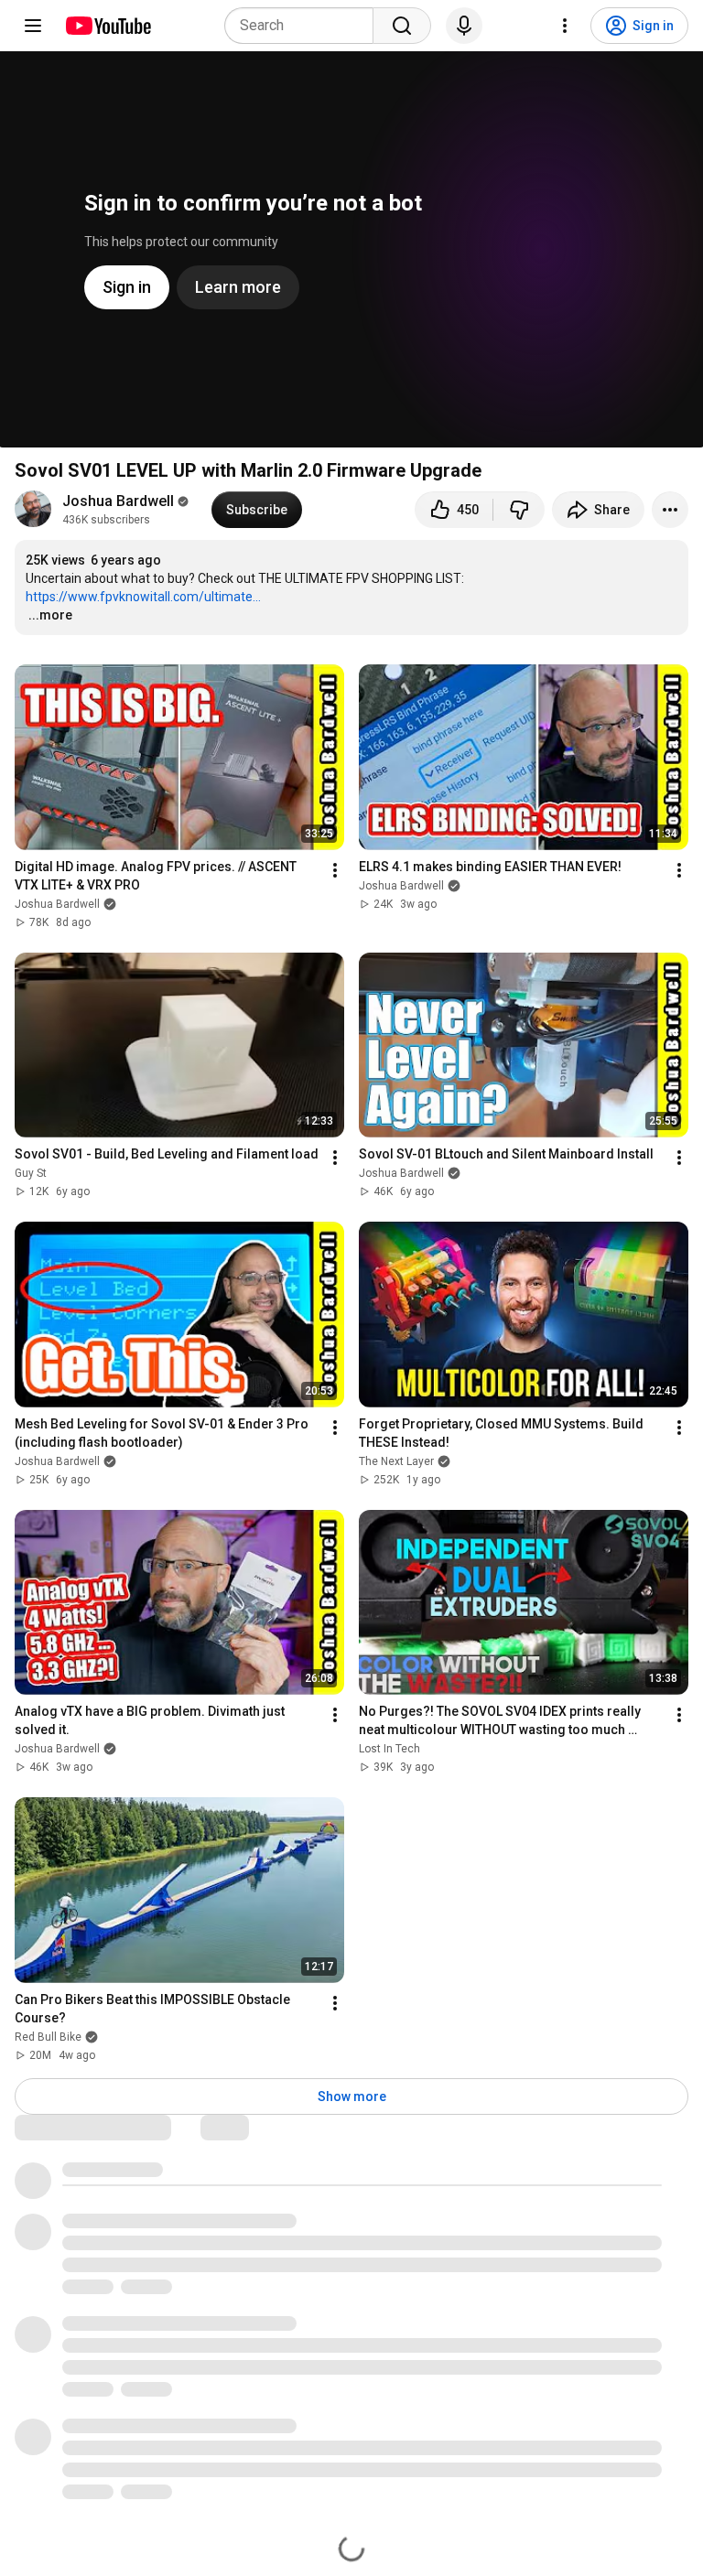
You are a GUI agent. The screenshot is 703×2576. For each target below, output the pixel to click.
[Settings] (565, 26)
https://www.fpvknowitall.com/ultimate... (143, 597)
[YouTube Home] (108, 26)
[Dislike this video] (519, 510)
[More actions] (670, 510)
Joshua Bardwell (118, 501)
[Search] (402, 26)
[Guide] (33, 26)
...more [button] (50, 615)
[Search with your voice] (464, 26)
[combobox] (304, 26)
